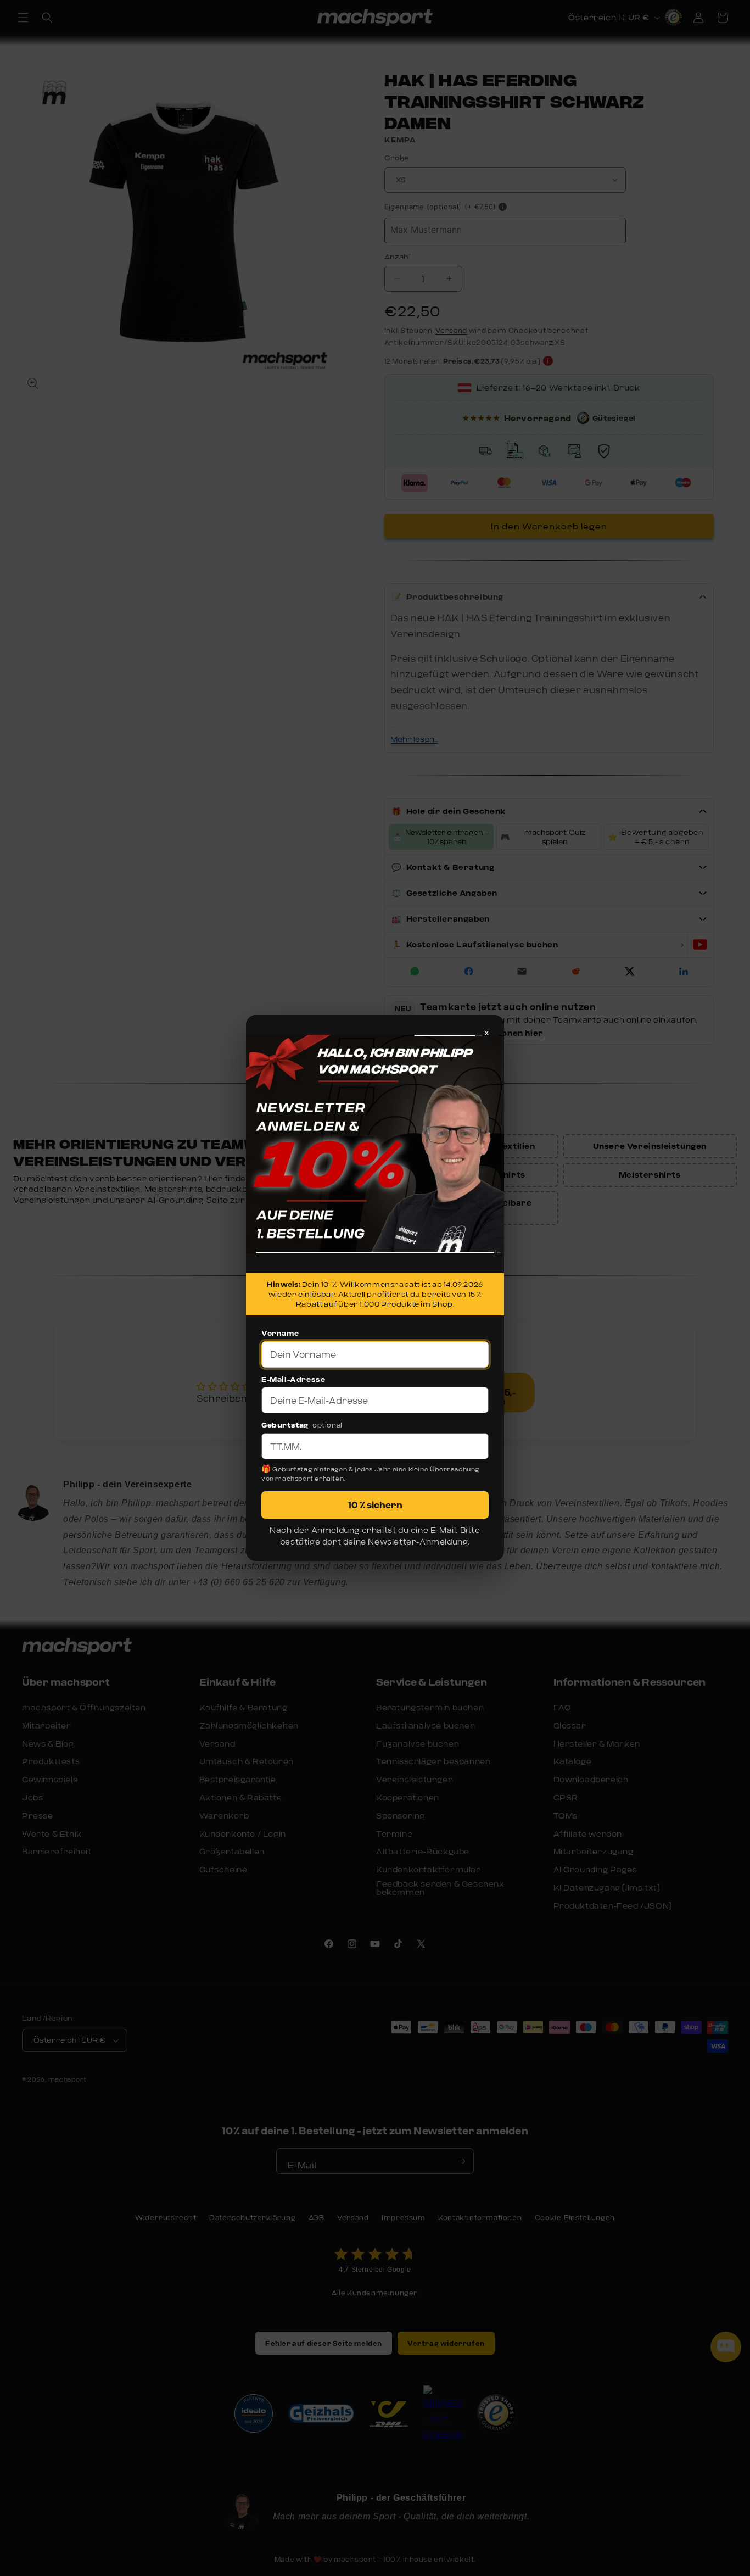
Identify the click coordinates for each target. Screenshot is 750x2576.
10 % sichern (375, 1505)
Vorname (280, 1333)
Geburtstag (285, 1425)
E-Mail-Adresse (293, 1379)
